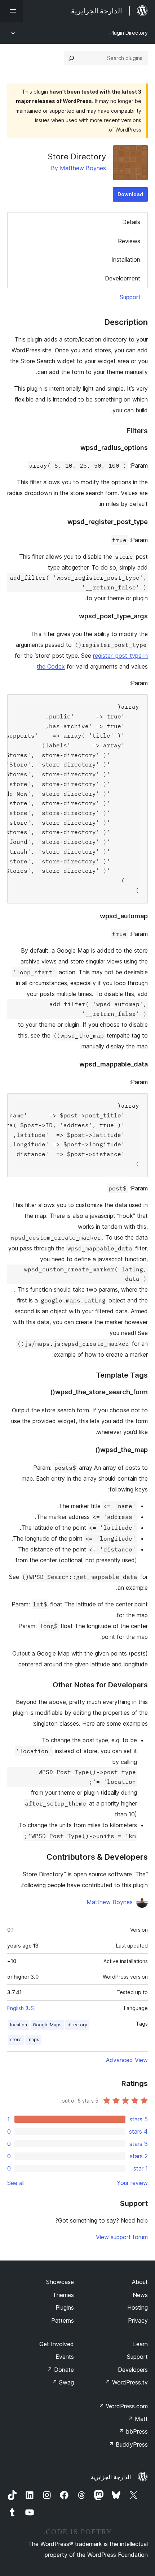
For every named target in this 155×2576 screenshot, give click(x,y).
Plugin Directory (129, 33)
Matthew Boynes (83, 168)
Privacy (138, 2320)
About (140, 2282)
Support (130, 297)
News (140, 2295)
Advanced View (127, 2060)
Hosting (138, 2307)
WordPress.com (123, 2406)
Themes (63, 2295)
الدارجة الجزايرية (111, 2477)
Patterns (63, 2320)
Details (131, 222)
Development (123, 278)
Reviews (129, 241)
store (16, 2040)
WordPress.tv (126, 2382)
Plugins (65, 2307)
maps (33, 2040)
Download (130, 194)
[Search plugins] (71, 58)
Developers (133, 2370)
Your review (132, 2183)
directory (77, 2025)
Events (65, 2357)
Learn (140, 2344)
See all (16, 2183)
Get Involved (57, 2344)
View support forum (122, 2237)
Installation (126, 259)
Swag (63, 2382)
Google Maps (47, 2025)
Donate (60, 2370)
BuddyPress (128, 2444)
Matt (138, 2419)
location (19, 2025)
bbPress (133, 2431)
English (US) (22, 2008)
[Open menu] (12, 11)
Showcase (60, 2282)
